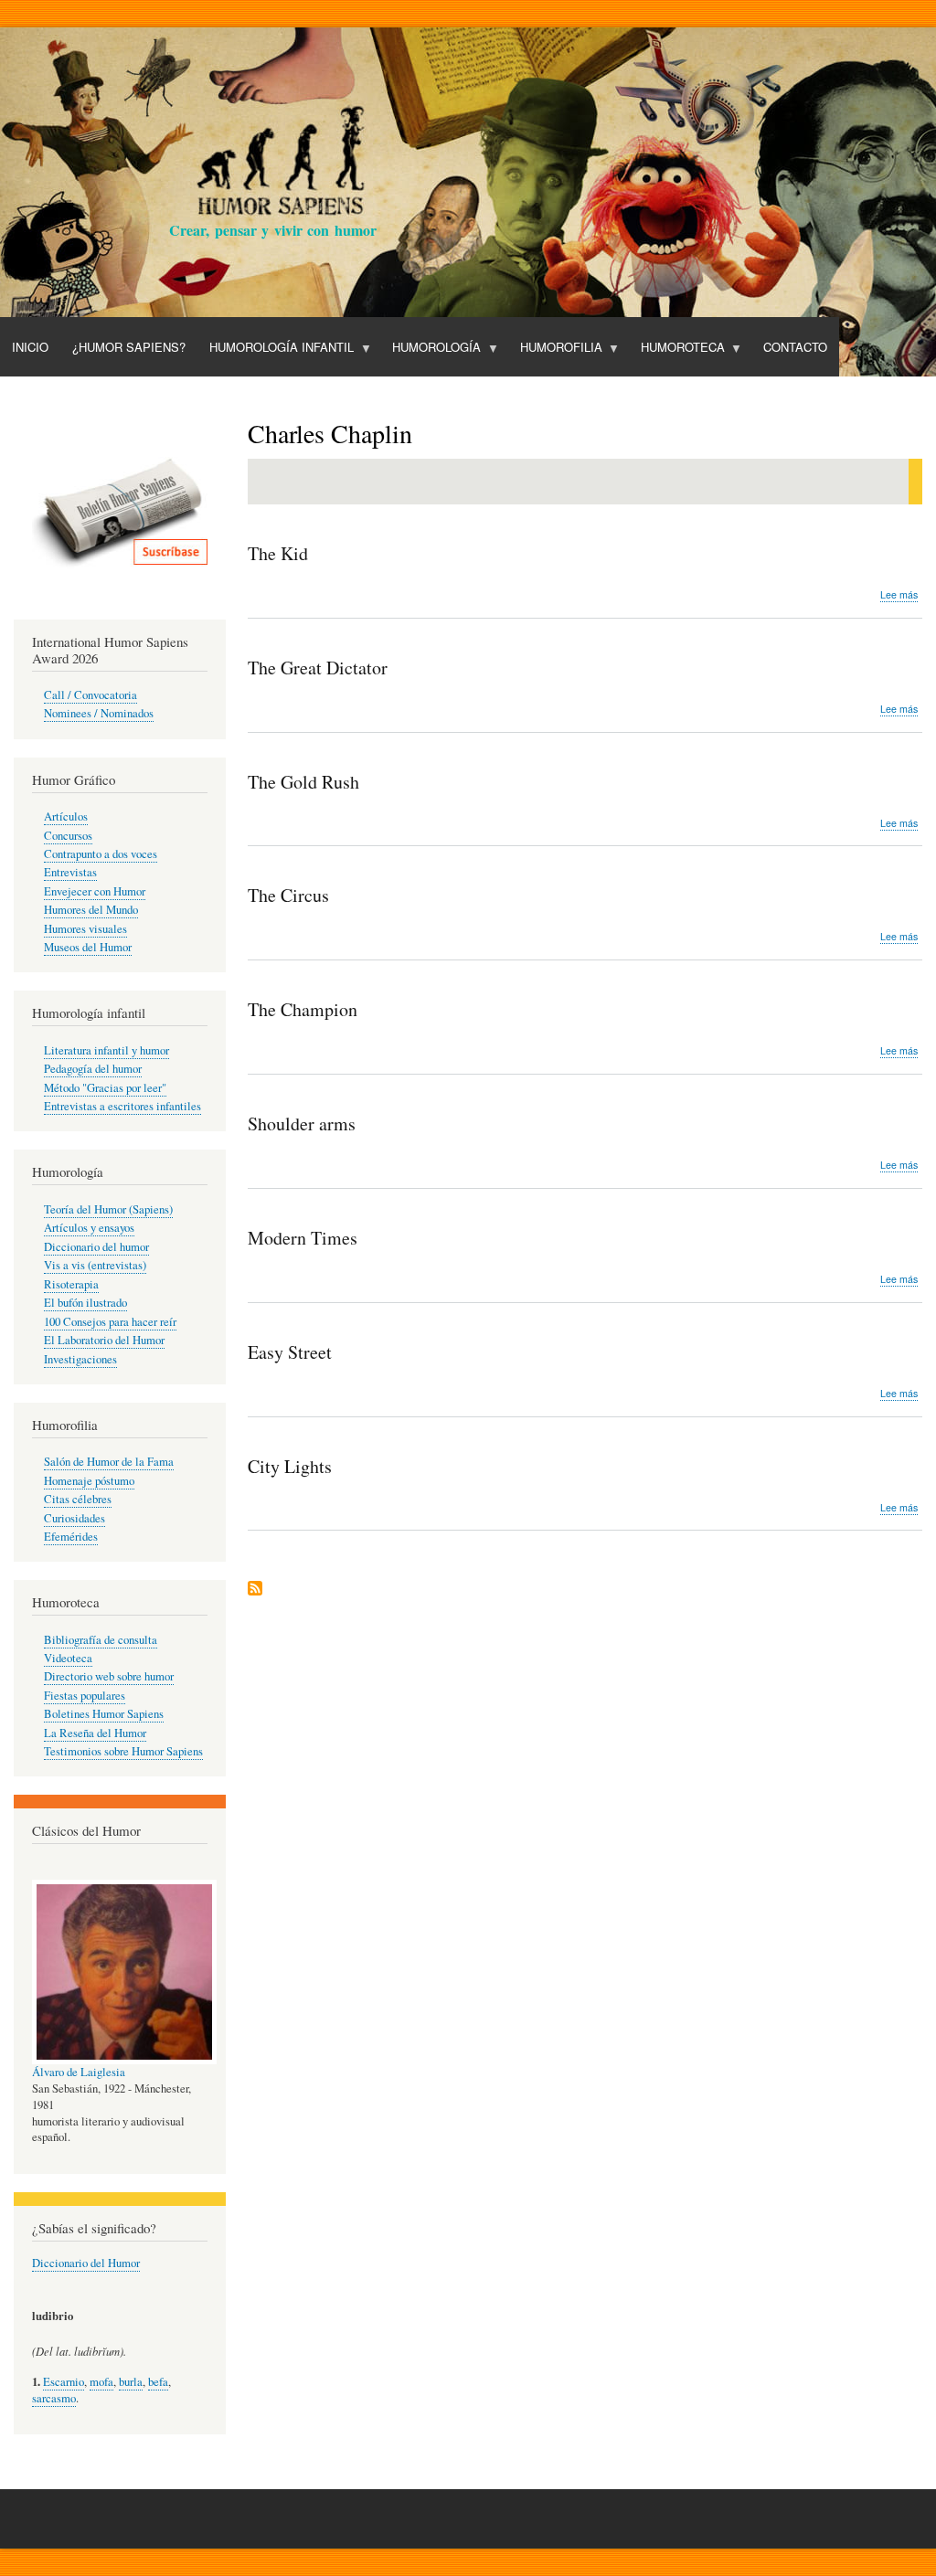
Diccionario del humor (96, 1247)
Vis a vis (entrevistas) (95, 1265)
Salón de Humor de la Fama (109, 1462)
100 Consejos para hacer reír (110, 1322)
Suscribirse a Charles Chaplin (255, 1590)
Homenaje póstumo (89, 1481)
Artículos (66, 816)
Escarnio (64, 2382)
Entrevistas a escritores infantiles (122, 1106)
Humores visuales (85, 929)
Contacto (795, 347)
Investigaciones (80, 1359)
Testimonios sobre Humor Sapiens (123, 1751)
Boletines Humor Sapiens (104, 1714)
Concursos (68, 836)
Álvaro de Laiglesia (79, 2072)
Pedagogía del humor (93, 1069)
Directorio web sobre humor (109, 1676)
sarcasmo (54, 2398)
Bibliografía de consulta (101, 1640)
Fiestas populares (85, 1696)
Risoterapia (71, 1284)
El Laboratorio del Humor (104, 1340)
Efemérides (71, 1537)
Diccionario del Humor (86, 2263)
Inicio (30, 347)
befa (158, 2382)
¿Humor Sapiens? (129, 347)
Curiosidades (74, 1518)
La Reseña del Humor (95, 1733)
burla (131, 2382)
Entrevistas (70, 872)
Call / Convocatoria (90, 695)
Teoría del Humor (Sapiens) (108, 1209)
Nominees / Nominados (99, 713)
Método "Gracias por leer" (105, 1088)
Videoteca (68, 1658)
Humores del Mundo (91, 910)
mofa (101, 2382)
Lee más (899, 595)
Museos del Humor (88, 947)
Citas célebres (78, 1499)
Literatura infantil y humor (106, 1050)
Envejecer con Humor (95, 891)
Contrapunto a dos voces (101, 854)
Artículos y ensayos (89, 1228)
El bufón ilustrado (85, 1303)
